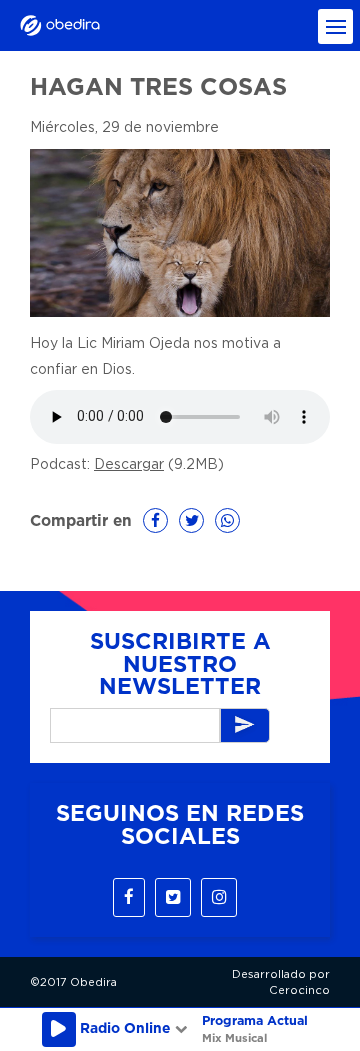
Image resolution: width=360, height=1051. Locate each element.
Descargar (129, 465)
